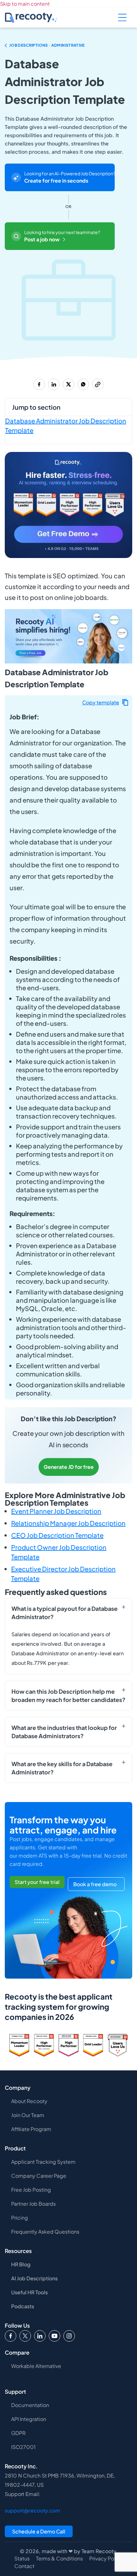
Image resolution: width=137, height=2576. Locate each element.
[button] (105, 702)
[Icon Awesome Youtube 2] (54, 2336)
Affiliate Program (31, 2129)
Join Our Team (28, 2115)
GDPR (18, 2433)
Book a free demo (95, 1884)
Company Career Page (39, 2176)
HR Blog (21, 2264)
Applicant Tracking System (43, 2162)
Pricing (20, 2218)
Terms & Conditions (59, 2559)
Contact (24, 2566)
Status (22, 2559)
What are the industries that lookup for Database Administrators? (64, 1732)
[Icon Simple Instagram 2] (69, 2336)
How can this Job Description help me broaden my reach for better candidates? (68, 1695)
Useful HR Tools (29, 2292)
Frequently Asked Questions (45, 2232)
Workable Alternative (36, 2366)
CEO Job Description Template (57, 1535)
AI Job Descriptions (34, 2278)
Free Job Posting (31, 2190)
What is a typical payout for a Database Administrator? (65, 1613)
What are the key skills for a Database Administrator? (62, 1768)
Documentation (30, 2405)
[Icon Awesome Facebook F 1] (11, 2336)
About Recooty (29, 2101)
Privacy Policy (106, 2559)
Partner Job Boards (33, 2204)
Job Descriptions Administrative (47, 45)
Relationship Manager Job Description (68, 1523)
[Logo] (25, 2336)
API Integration (29, 2419)
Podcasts (23, 2306)
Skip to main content (25, 4)
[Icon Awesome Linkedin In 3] (40, 2336)
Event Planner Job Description (56, 1511)
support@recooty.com (32, 2510)
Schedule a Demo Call (39, 2531)
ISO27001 (23, 2447)
